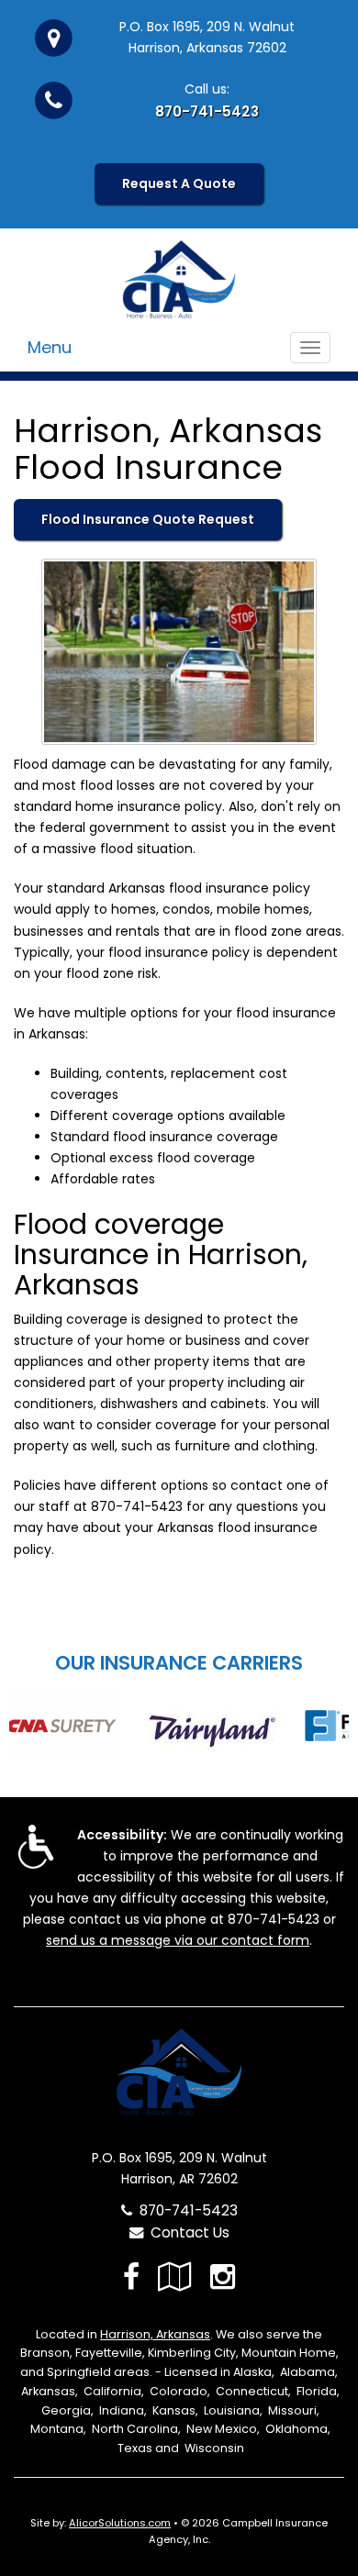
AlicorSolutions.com (120, 2523)
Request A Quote (179, 183)
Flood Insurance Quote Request (148, 519)
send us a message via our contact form (178, 1940)
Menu (50, 347)
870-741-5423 (207, 111)
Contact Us (186, 2232)
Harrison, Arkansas (155, 2334)
